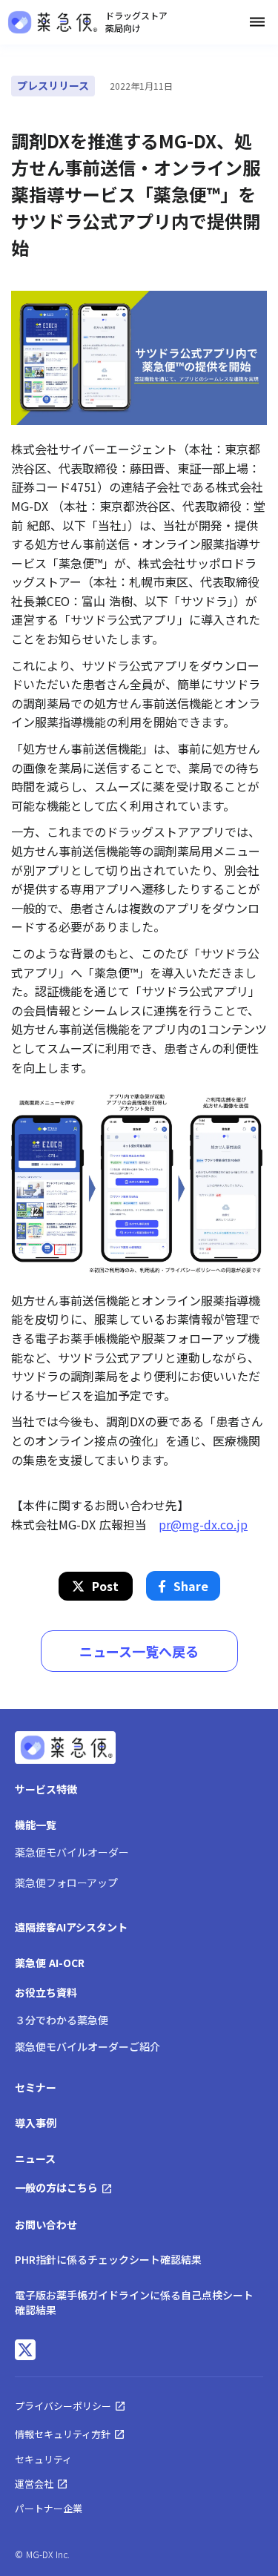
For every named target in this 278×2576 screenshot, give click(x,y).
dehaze (257, 22)
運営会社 (34, 2484)
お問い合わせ (46, 2224)
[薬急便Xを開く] (25, 2350)
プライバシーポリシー (63, 2406)
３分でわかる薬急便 (62, 2020)
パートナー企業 (49, 2509)
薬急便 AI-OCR (50, 1963)
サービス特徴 (46, 1789)
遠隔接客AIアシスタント (71, 1927)
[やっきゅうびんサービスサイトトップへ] (65, 1749)
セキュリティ (43, 2460)
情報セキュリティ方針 (63, 2434)
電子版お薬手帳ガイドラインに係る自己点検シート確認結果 (134, 2302)
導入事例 (36, 2123)
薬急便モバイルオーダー (72, 1852)
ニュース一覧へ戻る (139, 1651)
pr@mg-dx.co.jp (203, 1524)
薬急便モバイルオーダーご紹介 (87, 2046)
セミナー (36, 2087)
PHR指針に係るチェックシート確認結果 (108, 2259)
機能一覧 (36, 1825)
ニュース (35, 2158)
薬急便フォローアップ (66, 1882)
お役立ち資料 (46, 1992)
